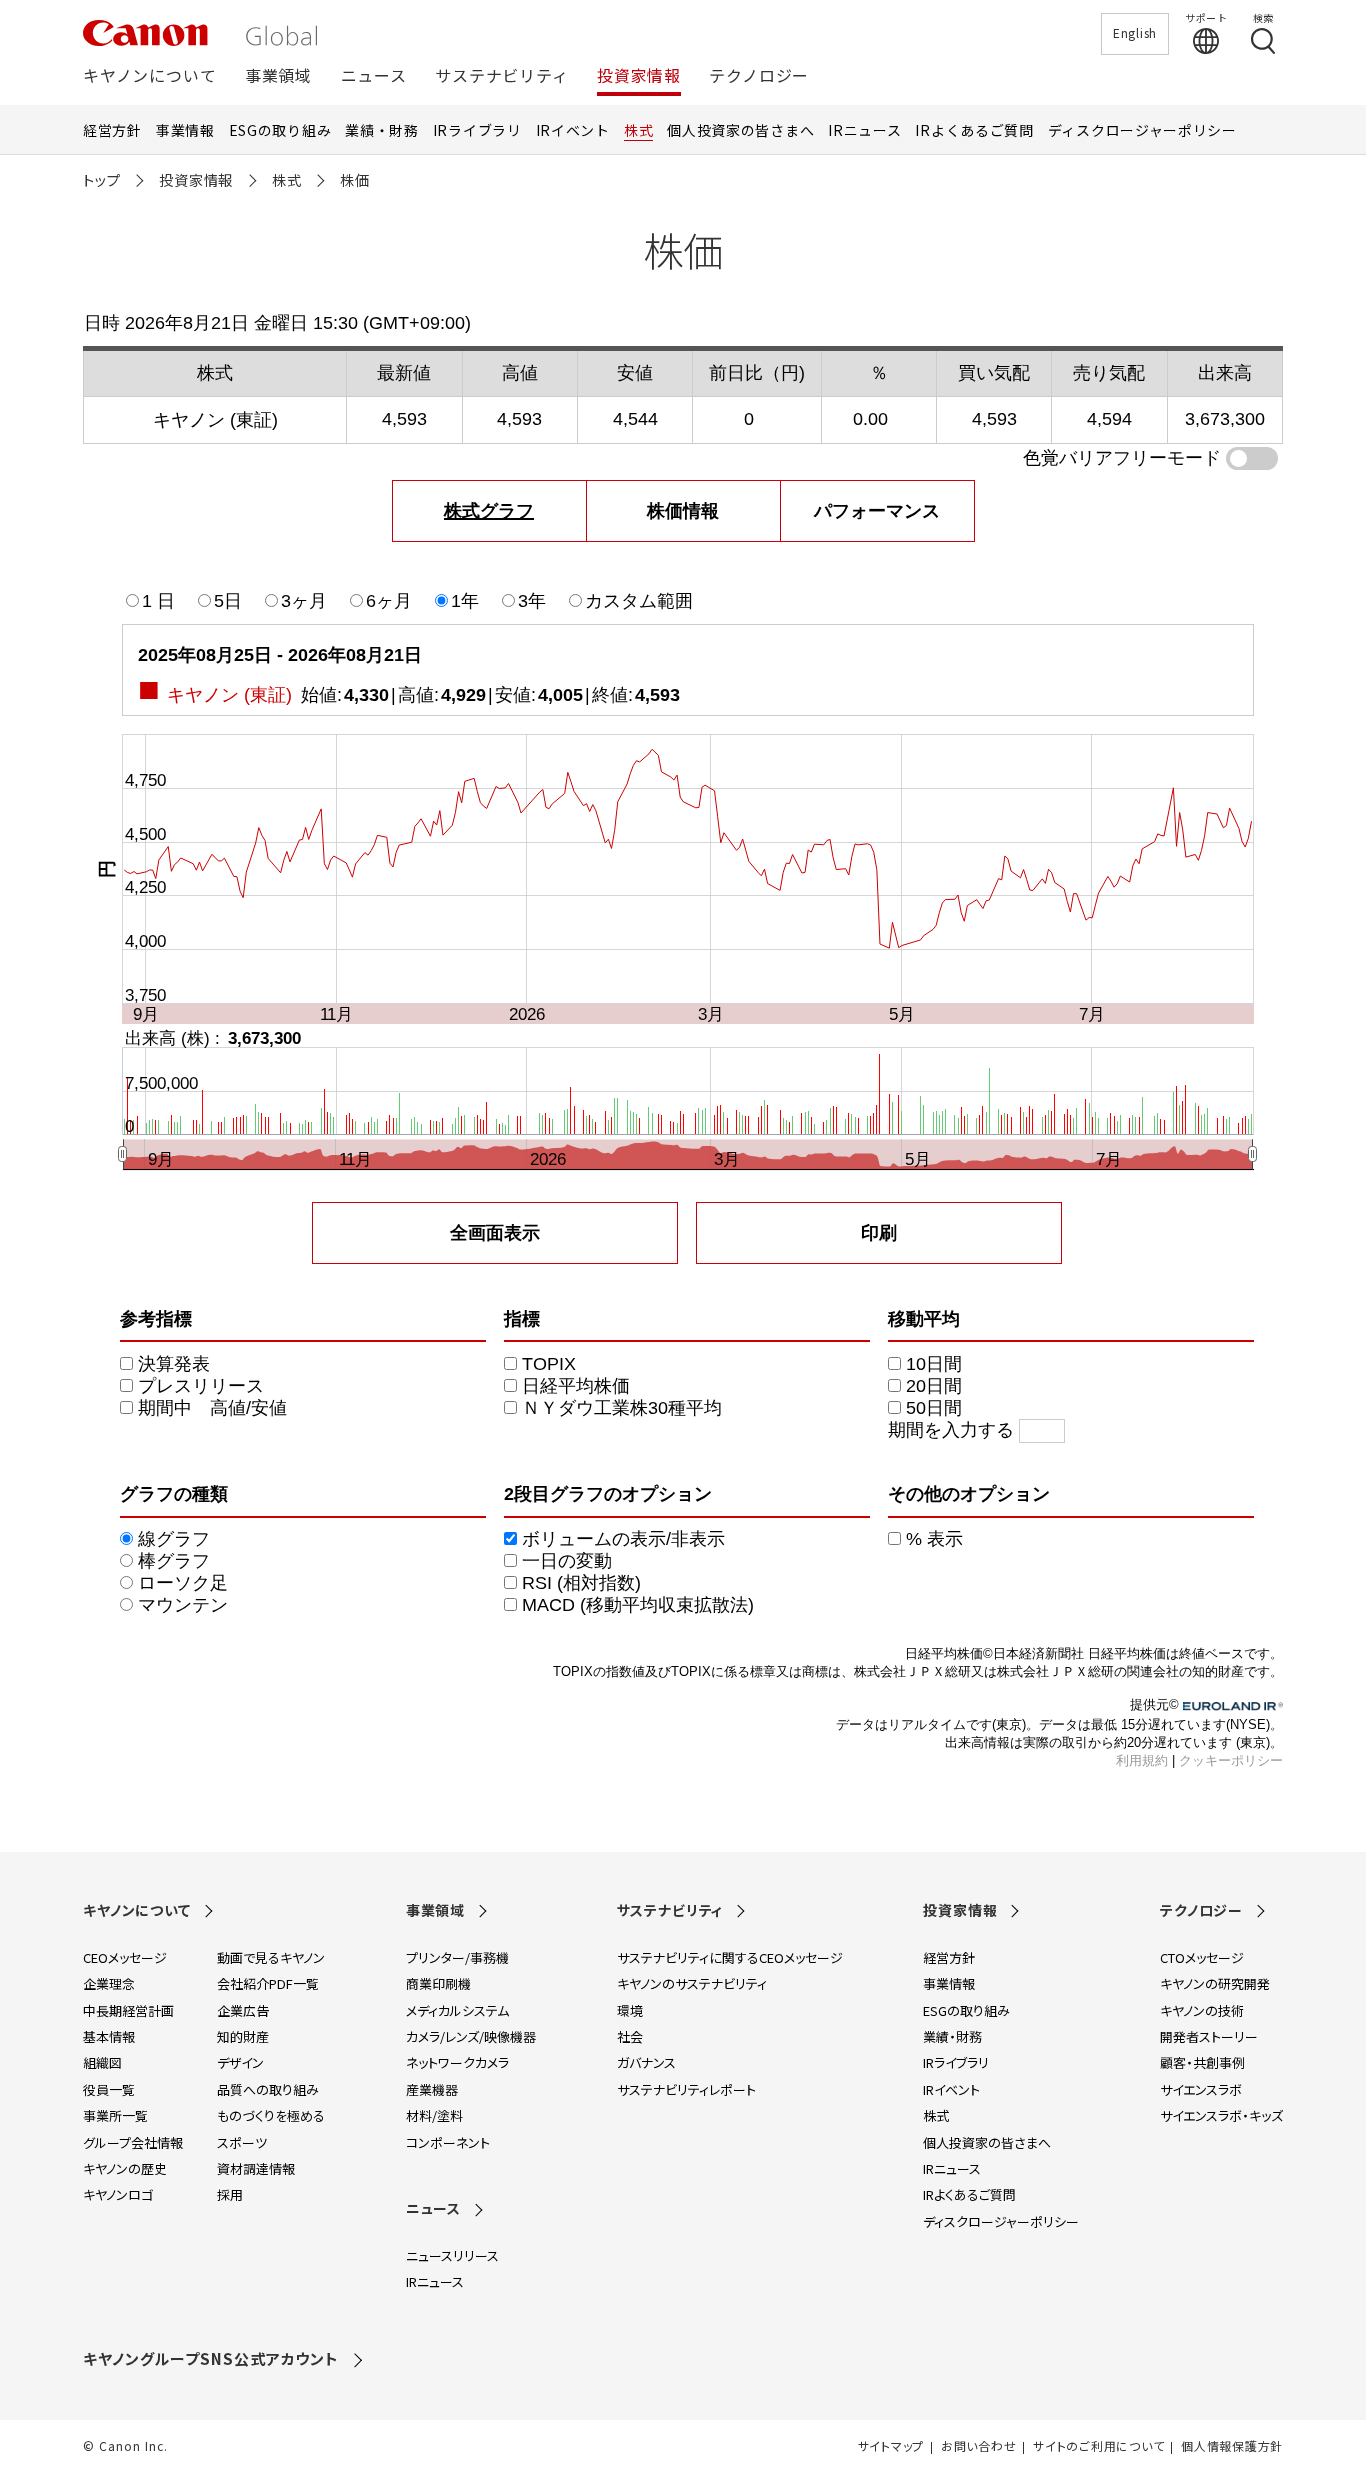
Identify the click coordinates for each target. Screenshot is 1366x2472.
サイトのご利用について (1098, 2446)
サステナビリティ (501, 76)
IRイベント (573, 130)
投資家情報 (639, 76)
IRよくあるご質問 (974, 130)
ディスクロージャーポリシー (1142, 130)
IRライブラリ (477, 130)
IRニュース (864, 130)
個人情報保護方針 (1232, 2446)
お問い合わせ (978, 2446)
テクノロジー (759, 76)
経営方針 (112, 130)
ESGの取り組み (280, 130)
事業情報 (185, 130)
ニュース (374, 76)
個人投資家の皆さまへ (740, 130)
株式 (638, 130)
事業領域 (278, 76)
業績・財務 (382, 130)
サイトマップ (891, 2446)
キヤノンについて (149, 76)
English (1135, 32)
